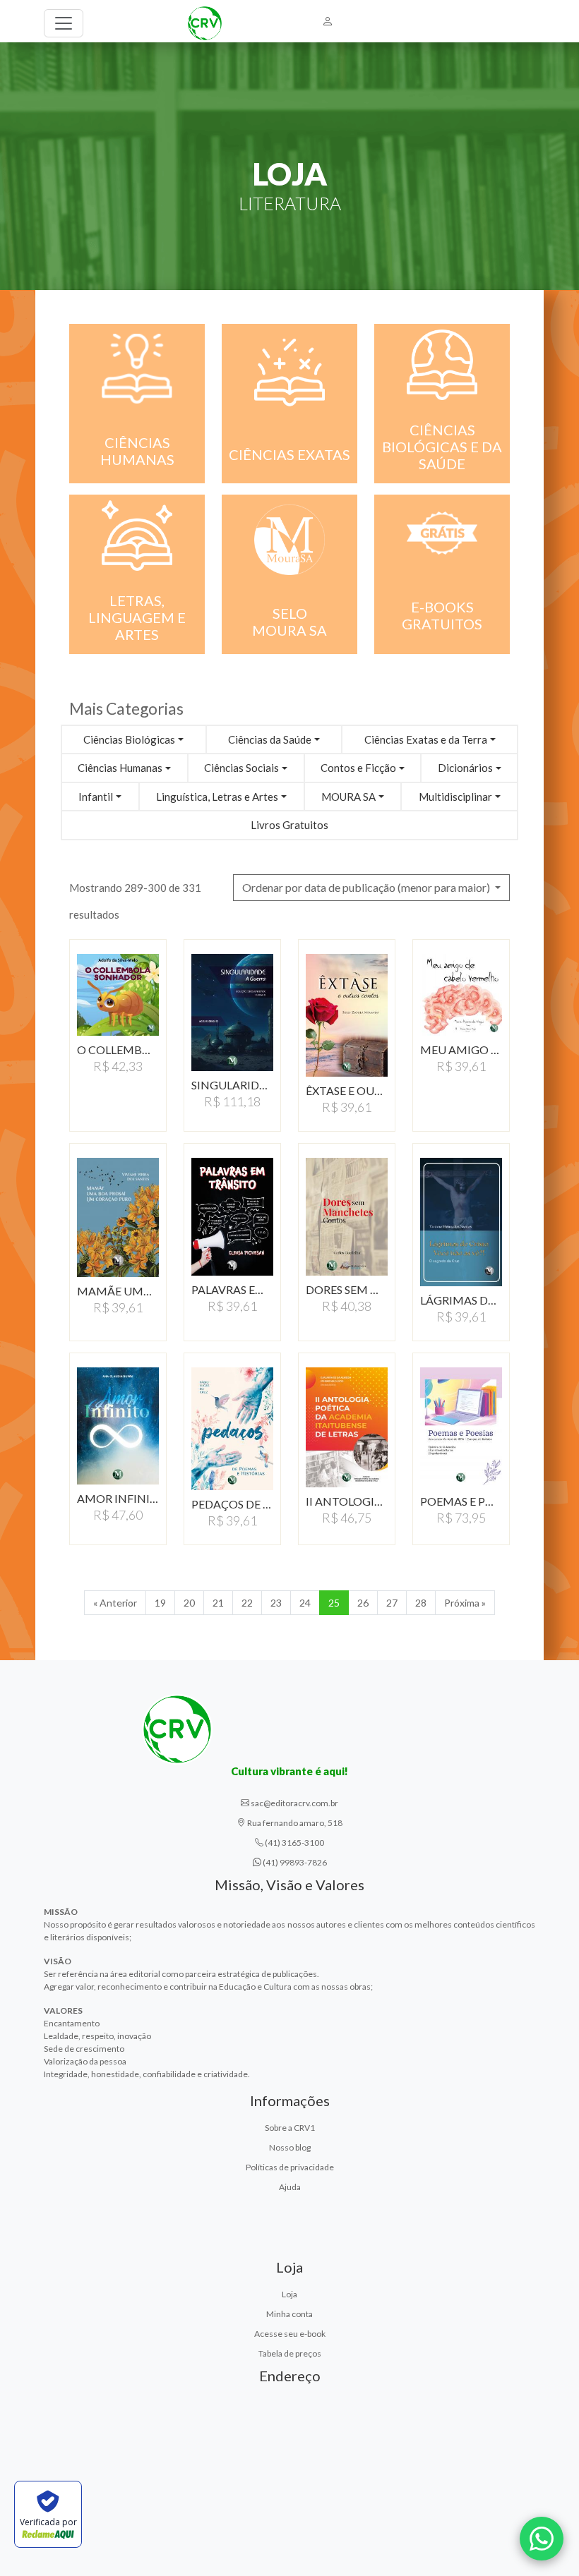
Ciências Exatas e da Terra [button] (426, 739)
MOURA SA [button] (348, 797)
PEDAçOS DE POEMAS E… (232, 1504)
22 (247, 1603)
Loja (289, 2294)
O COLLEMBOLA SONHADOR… (118, 1050)
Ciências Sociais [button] (241, 768)
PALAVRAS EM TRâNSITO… (232, 1289)
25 (334, 1603)
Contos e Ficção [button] (358, 768)
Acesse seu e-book (290, 2334)
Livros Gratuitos (289, 825)
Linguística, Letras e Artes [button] (217, 797)
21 (218, 1603)
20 (189, 1603)
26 (363, 1603)
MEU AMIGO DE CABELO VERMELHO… (461, 1050)
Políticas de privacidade (290, 2167)
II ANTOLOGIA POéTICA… (347, 1501)
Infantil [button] (96, 797)
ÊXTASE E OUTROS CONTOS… (347, 1090)
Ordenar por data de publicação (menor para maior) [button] (367, 887)
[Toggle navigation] (64, 23)
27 (392, 1603)
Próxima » (465, 1603)
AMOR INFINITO (118, 1498)
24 (305, 1603)
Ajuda (290, 2187)
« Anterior (115, 1603)
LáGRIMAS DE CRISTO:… (461, 1300)
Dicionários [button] (465, 768)
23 (276, 1603)
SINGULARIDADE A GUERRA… (232, 1085)
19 (160, 1603)
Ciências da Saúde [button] (270, 739)
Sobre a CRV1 (290, 2128)
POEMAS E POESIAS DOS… (461, 1501)
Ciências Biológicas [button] (129, 739)
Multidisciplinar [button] (455, 797)
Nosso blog (290, 2147)
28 (421, 1603)
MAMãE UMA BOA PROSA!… (118, 1291)
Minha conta (289, 2314)
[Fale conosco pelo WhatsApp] (542, 2539)
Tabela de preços (290, 2353)
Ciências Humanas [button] (120, 768)
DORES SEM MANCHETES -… (347, 1289)
